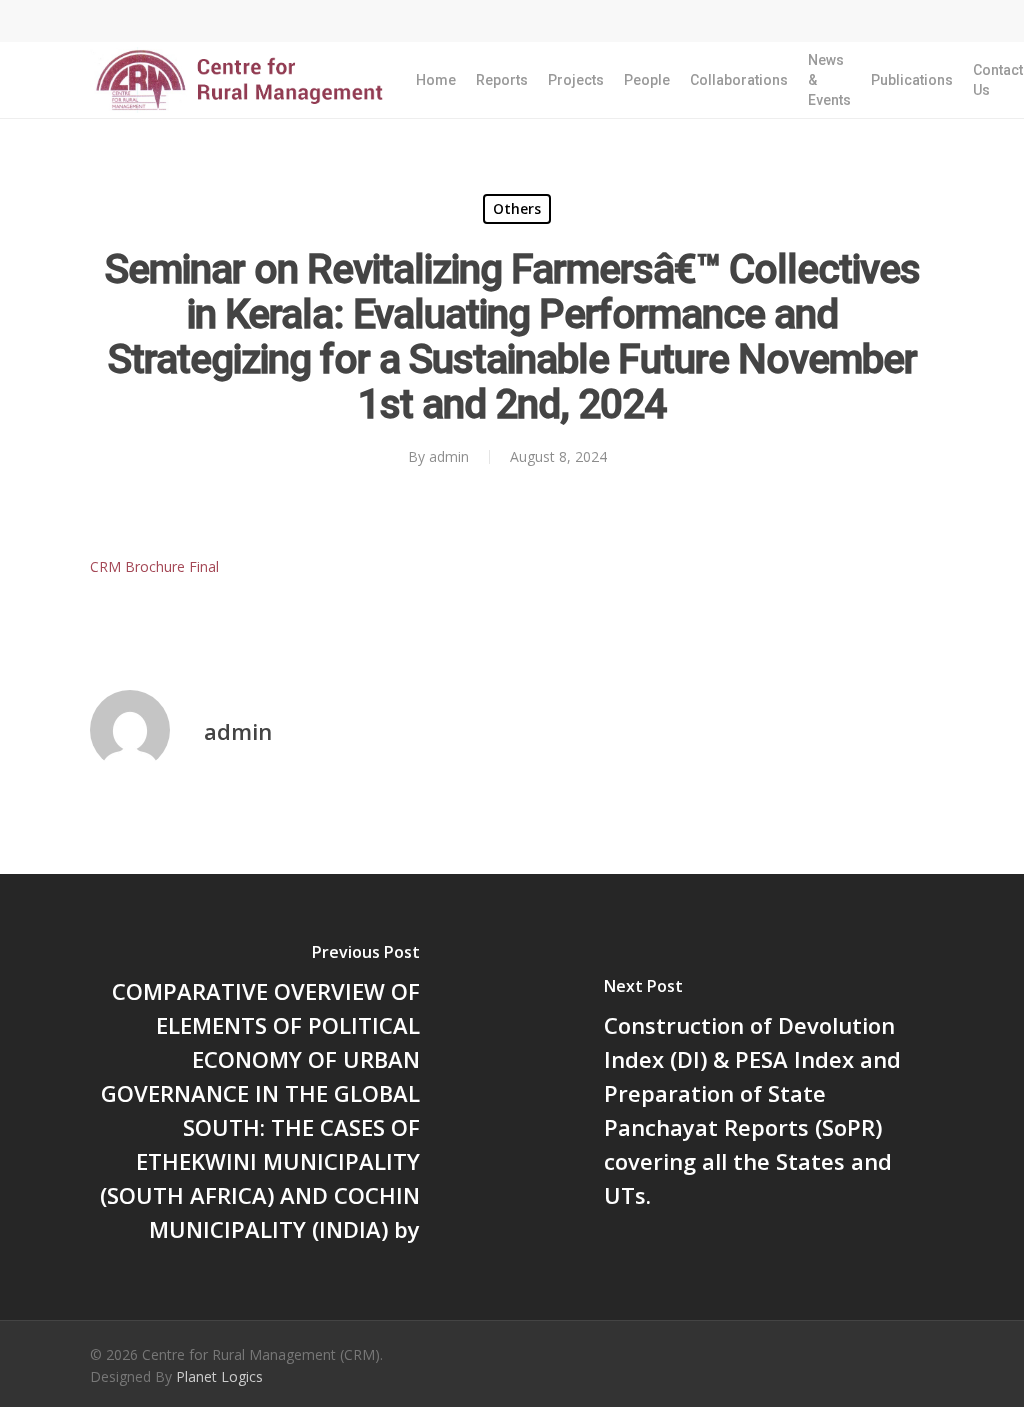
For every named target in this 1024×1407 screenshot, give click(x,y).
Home (436, 80)
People (647, 80)
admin (449, 456)
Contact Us (998, 80)
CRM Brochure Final (154, 566)
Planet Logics (219, 1376)
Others (517, 208)
